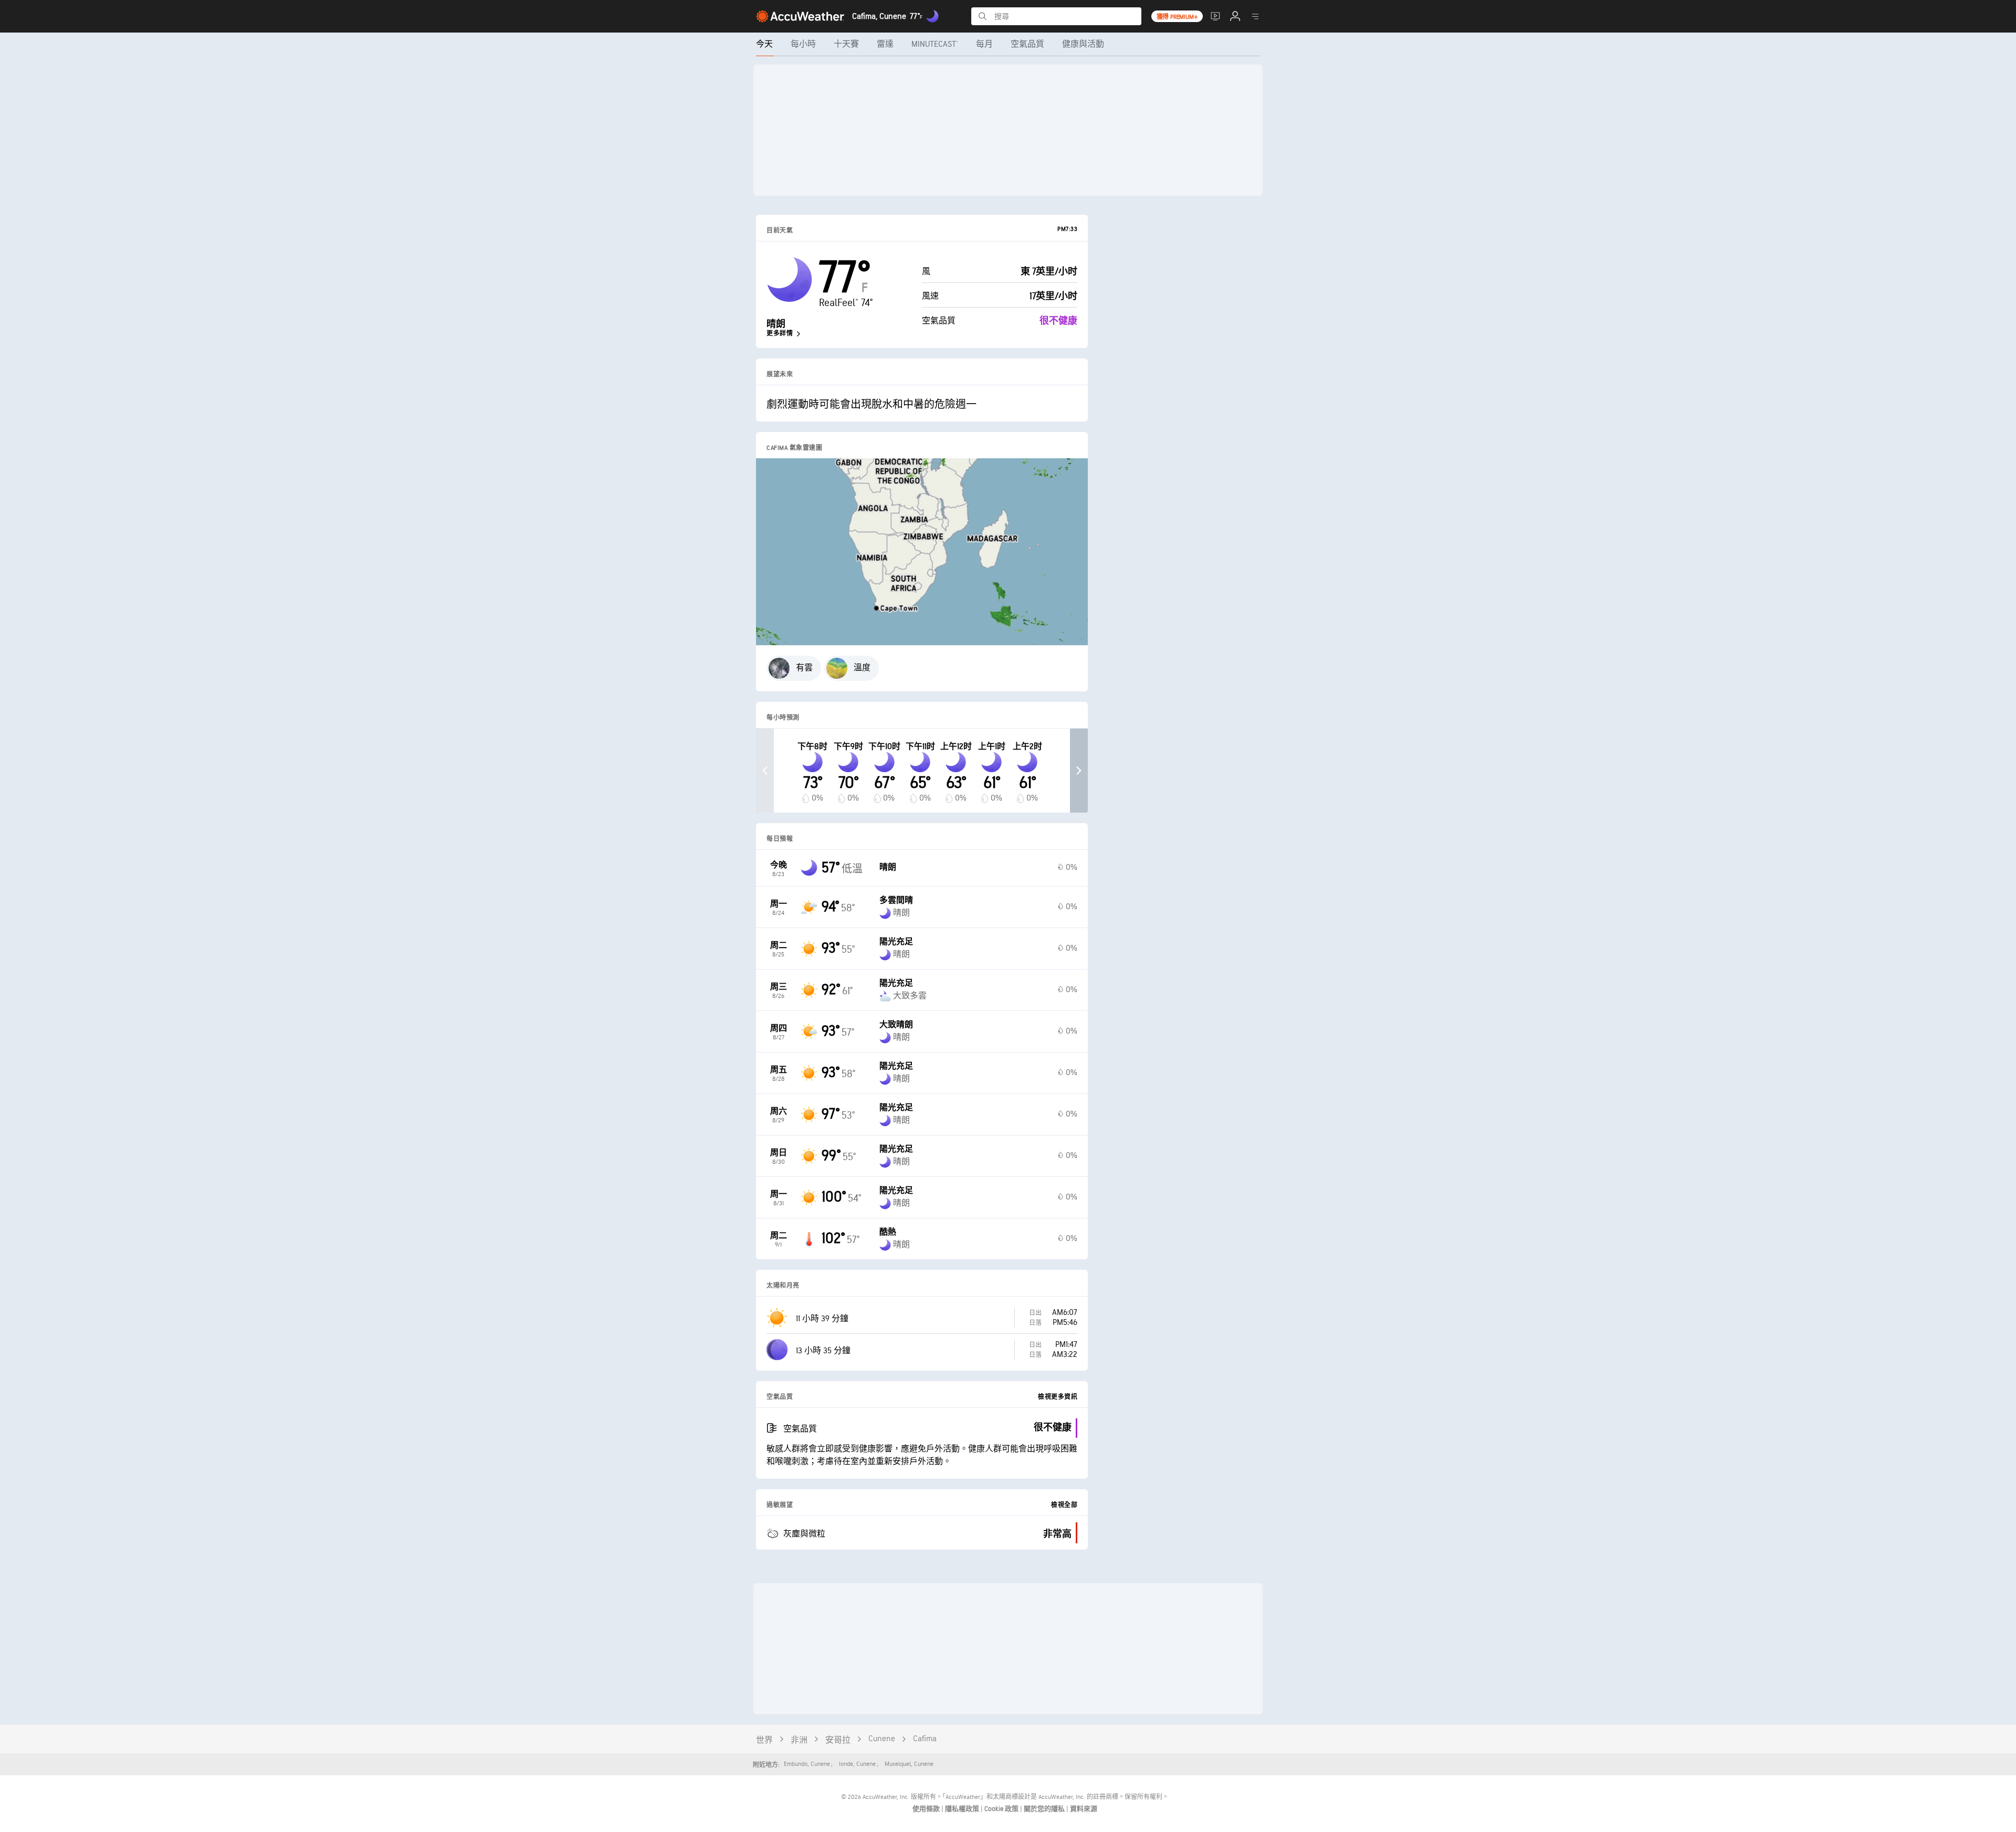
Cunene (882, 1739)
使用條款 (927, 1809)
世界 (764, 1740)
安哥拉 (838, 1740)
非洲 (799, 1740)
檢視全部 (1064, 1505)
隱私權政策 (963, 1809)
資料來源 (1084, 1809)
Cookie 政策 (1002, 1809)
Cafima (925, 1739)
